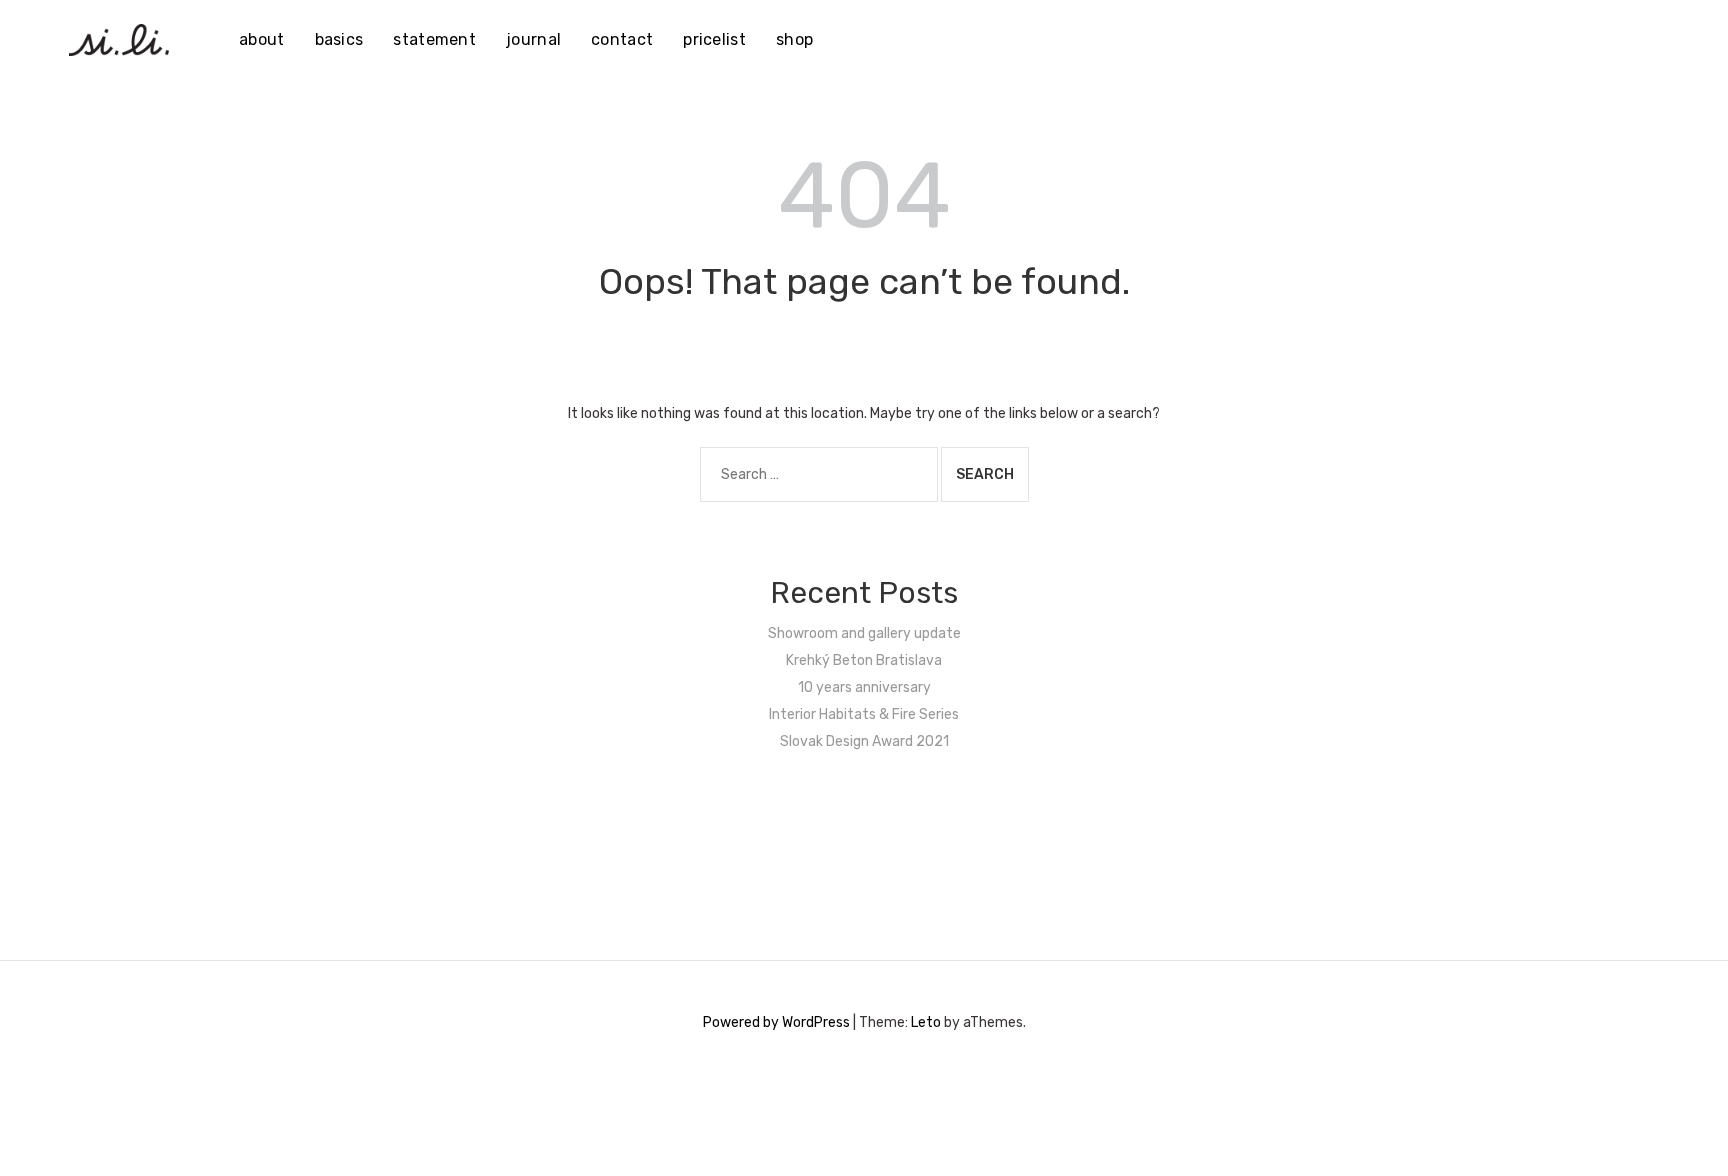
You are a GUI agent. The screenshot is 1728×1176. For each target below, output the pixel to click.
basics (339, 39)
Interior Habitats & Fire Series (864, 714)
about (262, 39)
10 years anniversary (864, 687)
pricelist (714, 39)
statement (434, 39)
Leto (926, 1022)
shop (794, 39)
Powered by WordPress (776, 1022)
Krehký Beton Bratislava (864, 660)
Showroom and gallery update (864, 633)
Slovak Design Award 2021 (864, 741)
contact (622, 39)
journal (533, 39)
